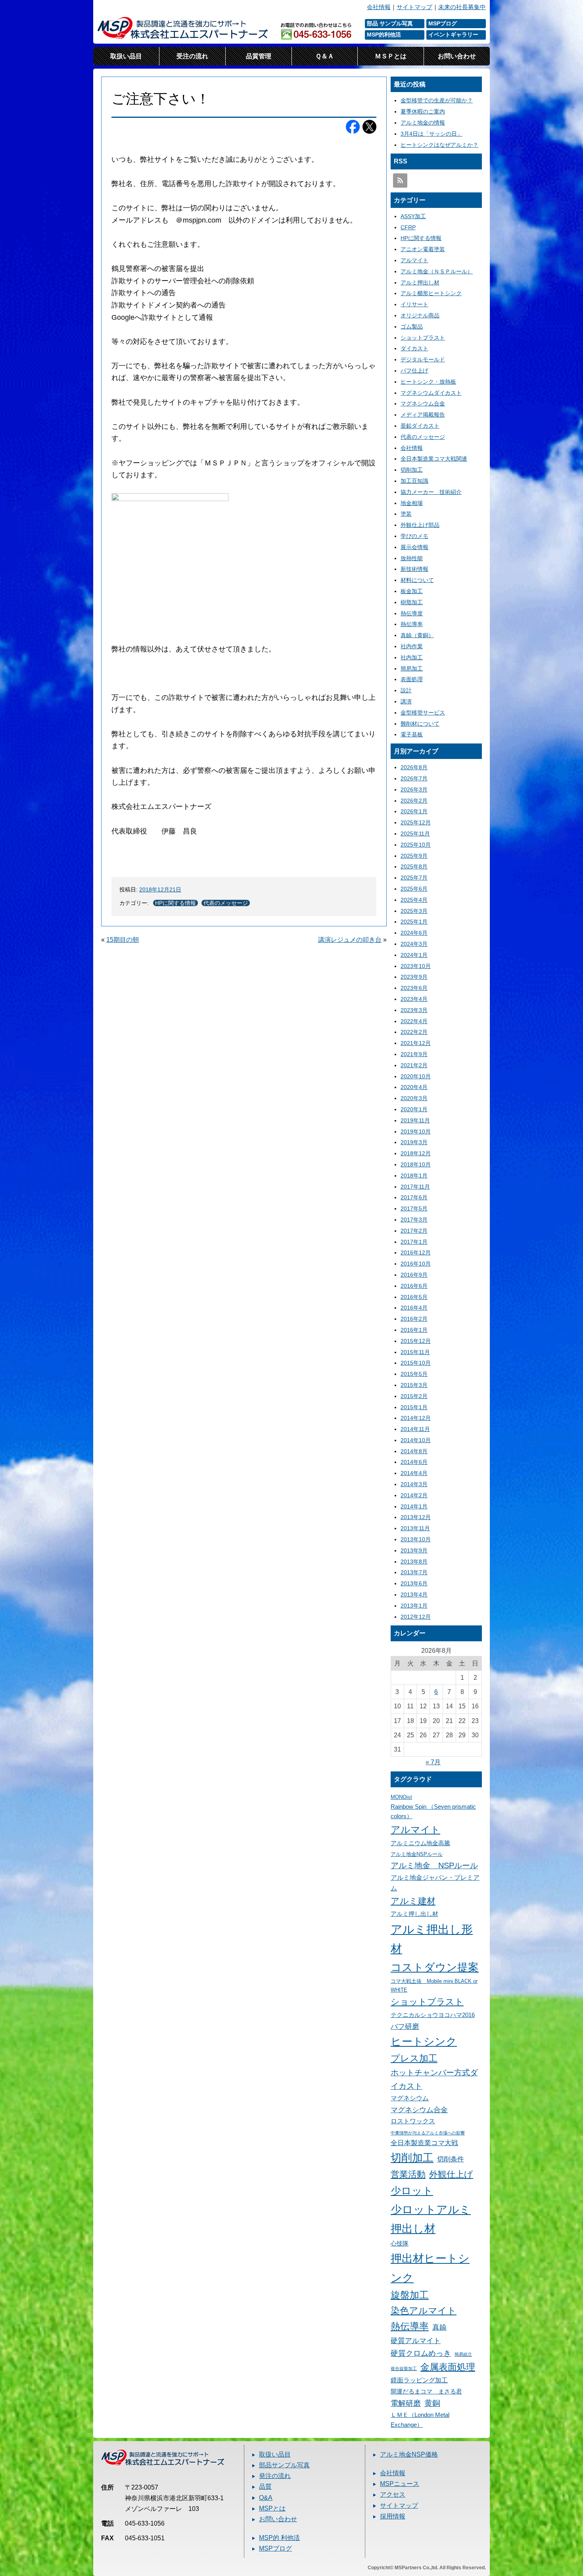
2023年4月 (414, 999)
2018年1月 (414, 1176)
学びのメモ (414, 536)
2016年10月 (416, 1264)
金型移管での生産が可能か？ (437, 100)
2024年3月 (414, 944)
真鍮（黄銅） (417, 635)
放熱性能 (412, 558)
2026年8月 (414, 767)
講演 (406, 701)
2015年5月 (414, 1374)
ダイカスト (414, 348)
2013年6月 (414, 1583)
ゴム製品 (412, 327)
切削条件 (451, 2159)
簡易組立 (463, 2354)
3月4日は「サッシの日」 (431, 134)
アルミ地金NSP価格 (409, 2454)
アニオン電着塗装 (423, 249)
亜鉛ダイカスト (420, 426)
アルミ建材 (413, 1901)
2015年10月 (416, 1363)
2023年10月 (416, 966)
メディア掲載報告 (423, 415)
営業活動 (408, 2174)
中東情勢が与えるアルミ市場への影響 (428, 2133)
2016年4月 (414, 1308)
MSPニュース (400, 2484)
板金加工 (412, 591)
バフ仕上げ (414, 371)
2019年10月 (416, 1131)
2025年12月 (416, 822)
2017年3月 (414, 1220)
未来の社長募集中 (462, 7)
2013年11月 (415, 1528)
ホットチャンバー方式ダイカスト (434, 2079)
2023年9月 (414, 977)
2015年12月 (416, 1341)
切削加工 (412, 470)
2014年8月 (414, 1451)
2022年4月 (414, 1021)
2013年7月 (414, 1572)
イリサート (414, 304)
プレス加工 (414, 2058)
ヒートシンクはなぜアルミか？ (439, 145)
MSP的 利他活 (279, 2538)
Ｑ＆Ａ (325, 56)
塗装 (406, 514)
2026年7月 (414, 778)
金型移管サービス (423, 713)
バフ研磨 (405, 2026)
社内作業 (412, 646)
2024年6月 (414, 933)
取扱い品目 (126, 56)
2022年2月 (414, 1032)
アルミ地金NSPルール (417, 1854)
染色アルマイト (424, 2311)
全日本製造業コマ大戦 (424, 2143)
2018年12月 (416, 1153)
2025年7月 (414, 878)
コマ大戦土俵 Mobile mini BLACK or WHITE (434, 1985)
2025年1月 (414, 922)
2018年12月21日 (160, 889)
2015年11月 (415, 1352)
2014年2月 (414, 1495)
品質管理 (259, 56)
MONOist (401, 1797)
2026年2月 (414, 801)
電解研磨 (406, 2403)
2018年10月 (416, 1164)
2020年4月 (414, 1087)
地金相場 (412, 503)
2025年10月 (416, 845)
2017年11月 (415, 1187)
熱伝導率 (412, 624)
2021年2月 (414, 1065)
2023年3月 (414, 1010)
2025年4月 (414, 900)
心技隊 (400, 2244)
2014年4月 (414, 1473)
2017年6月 (414, 1197)
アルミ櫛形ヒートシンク (431, 293)
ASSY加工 (413, 216)
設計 (406, 690)
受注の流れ (192, 56)
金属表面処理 (448, 2367)
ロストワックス (413, 2121)
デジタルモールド (423, 359)
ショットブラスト (423, 338)
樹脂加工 (412, 602)
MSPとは (272, 2508)
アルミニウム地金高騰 (420, 1843)
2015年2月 (414, 1396)
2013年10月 (416, 1539)
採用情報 (393, 2516)
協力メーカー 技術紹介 (431, 492)
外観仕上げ (451, 2174)
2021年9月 (414, 1054)
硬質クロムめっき (421, 2353)
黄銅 (432, 2403)
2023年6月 (414, 988)
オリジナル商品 (420, 315)
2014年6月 (414, 1462)
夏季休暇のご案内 (423, 111)
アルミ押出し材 (420, 282)
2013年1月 (414, 1606)
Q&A (266, 2498)
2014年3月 (414, 1484)
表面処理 (412, 679)
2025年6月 (414, 889)
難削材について (420, 724)
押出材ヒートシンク (430, 2268)
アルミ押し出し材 (414, 1914)
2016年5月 (414, 1297)
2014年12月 (416, 1418)
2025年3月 (414, 911)
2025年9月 (414, 856)
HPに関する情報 (175, 903)
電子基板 (412, 734)
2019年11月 (415, 1120)
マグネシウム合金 (423, 403)
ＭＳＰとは (391, 56)
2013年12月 (416, 1517)
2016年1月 (414, 1330)
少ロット (412, 2191)
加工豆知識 (414, 481)
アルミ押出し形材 (432, 1939)
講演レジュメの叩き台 (350, 940)
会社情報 (379, 7)
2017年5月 (414, 1208)
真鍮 (439, 2327)
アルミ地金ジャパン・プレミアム (435, 1883)
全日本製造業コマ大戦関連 (434, 459)
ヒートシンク (424, 2042)
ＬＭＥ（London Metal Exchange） (420, 2420)
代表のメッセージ (226, 903)
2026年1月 (414, 811)
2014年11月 (415, 1429)
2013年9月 (414, 1550)
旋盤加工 (410, 2295)
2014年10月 (416, 1440)
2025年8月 (414, 866)
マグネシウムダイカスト (431, 393)
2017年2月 (414, 1231)
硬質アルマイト (416, 2341)
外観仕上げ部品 (420, 525)
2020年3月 (414, 1098)
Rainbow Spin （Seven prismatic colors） (433, 1812)
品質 (265, 2487)
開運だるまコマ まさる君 (426, 2392)
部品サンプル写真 (284, 2465)
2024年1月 (414, 955)
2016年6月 (414, 1286)
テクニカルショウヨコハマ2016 (433, 2015)
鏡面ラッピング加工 (419, 2380)
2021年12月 (416, 1043)
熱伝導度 (412, 613)
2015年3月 (414, 1385)
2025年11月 (415, 834)
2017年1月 (414, 1242)
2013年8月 (414, 1562)
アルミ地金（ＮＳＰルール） (437, 271)
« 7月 (433, 1762)
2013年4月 (414, 1594)
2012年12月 (416, 1617)
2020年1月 (414, 1109)
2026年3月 (414, 790)
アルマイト (414, 260)
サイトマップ (414, 7)
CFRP (408, 227)
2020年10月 (416, 1076)
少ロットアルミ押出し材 (431, 2219)
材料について (417, 580)
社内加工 (412, 657)
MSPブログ (275, 2548)
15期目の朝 (123, 940)
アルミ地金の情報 (423, 123)
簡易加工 (412, 668)
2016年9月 (414, 1275)
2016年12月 (416, 1252)
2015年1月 (414, 1407)
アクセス (393, 2494)
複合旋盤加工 (404, 2369)
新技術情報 (414, 569)
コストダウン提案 (435, 1967)
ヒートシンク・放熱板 (428, 382)
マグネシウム (410, 2098)
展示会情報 (414, 547)
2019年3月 (414, 1142)
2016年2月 (414, 1319)
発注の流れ (275, 2476)
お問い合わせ (457, 56)
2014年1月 (414, 1506)
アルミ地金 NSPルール (434, 1865)
